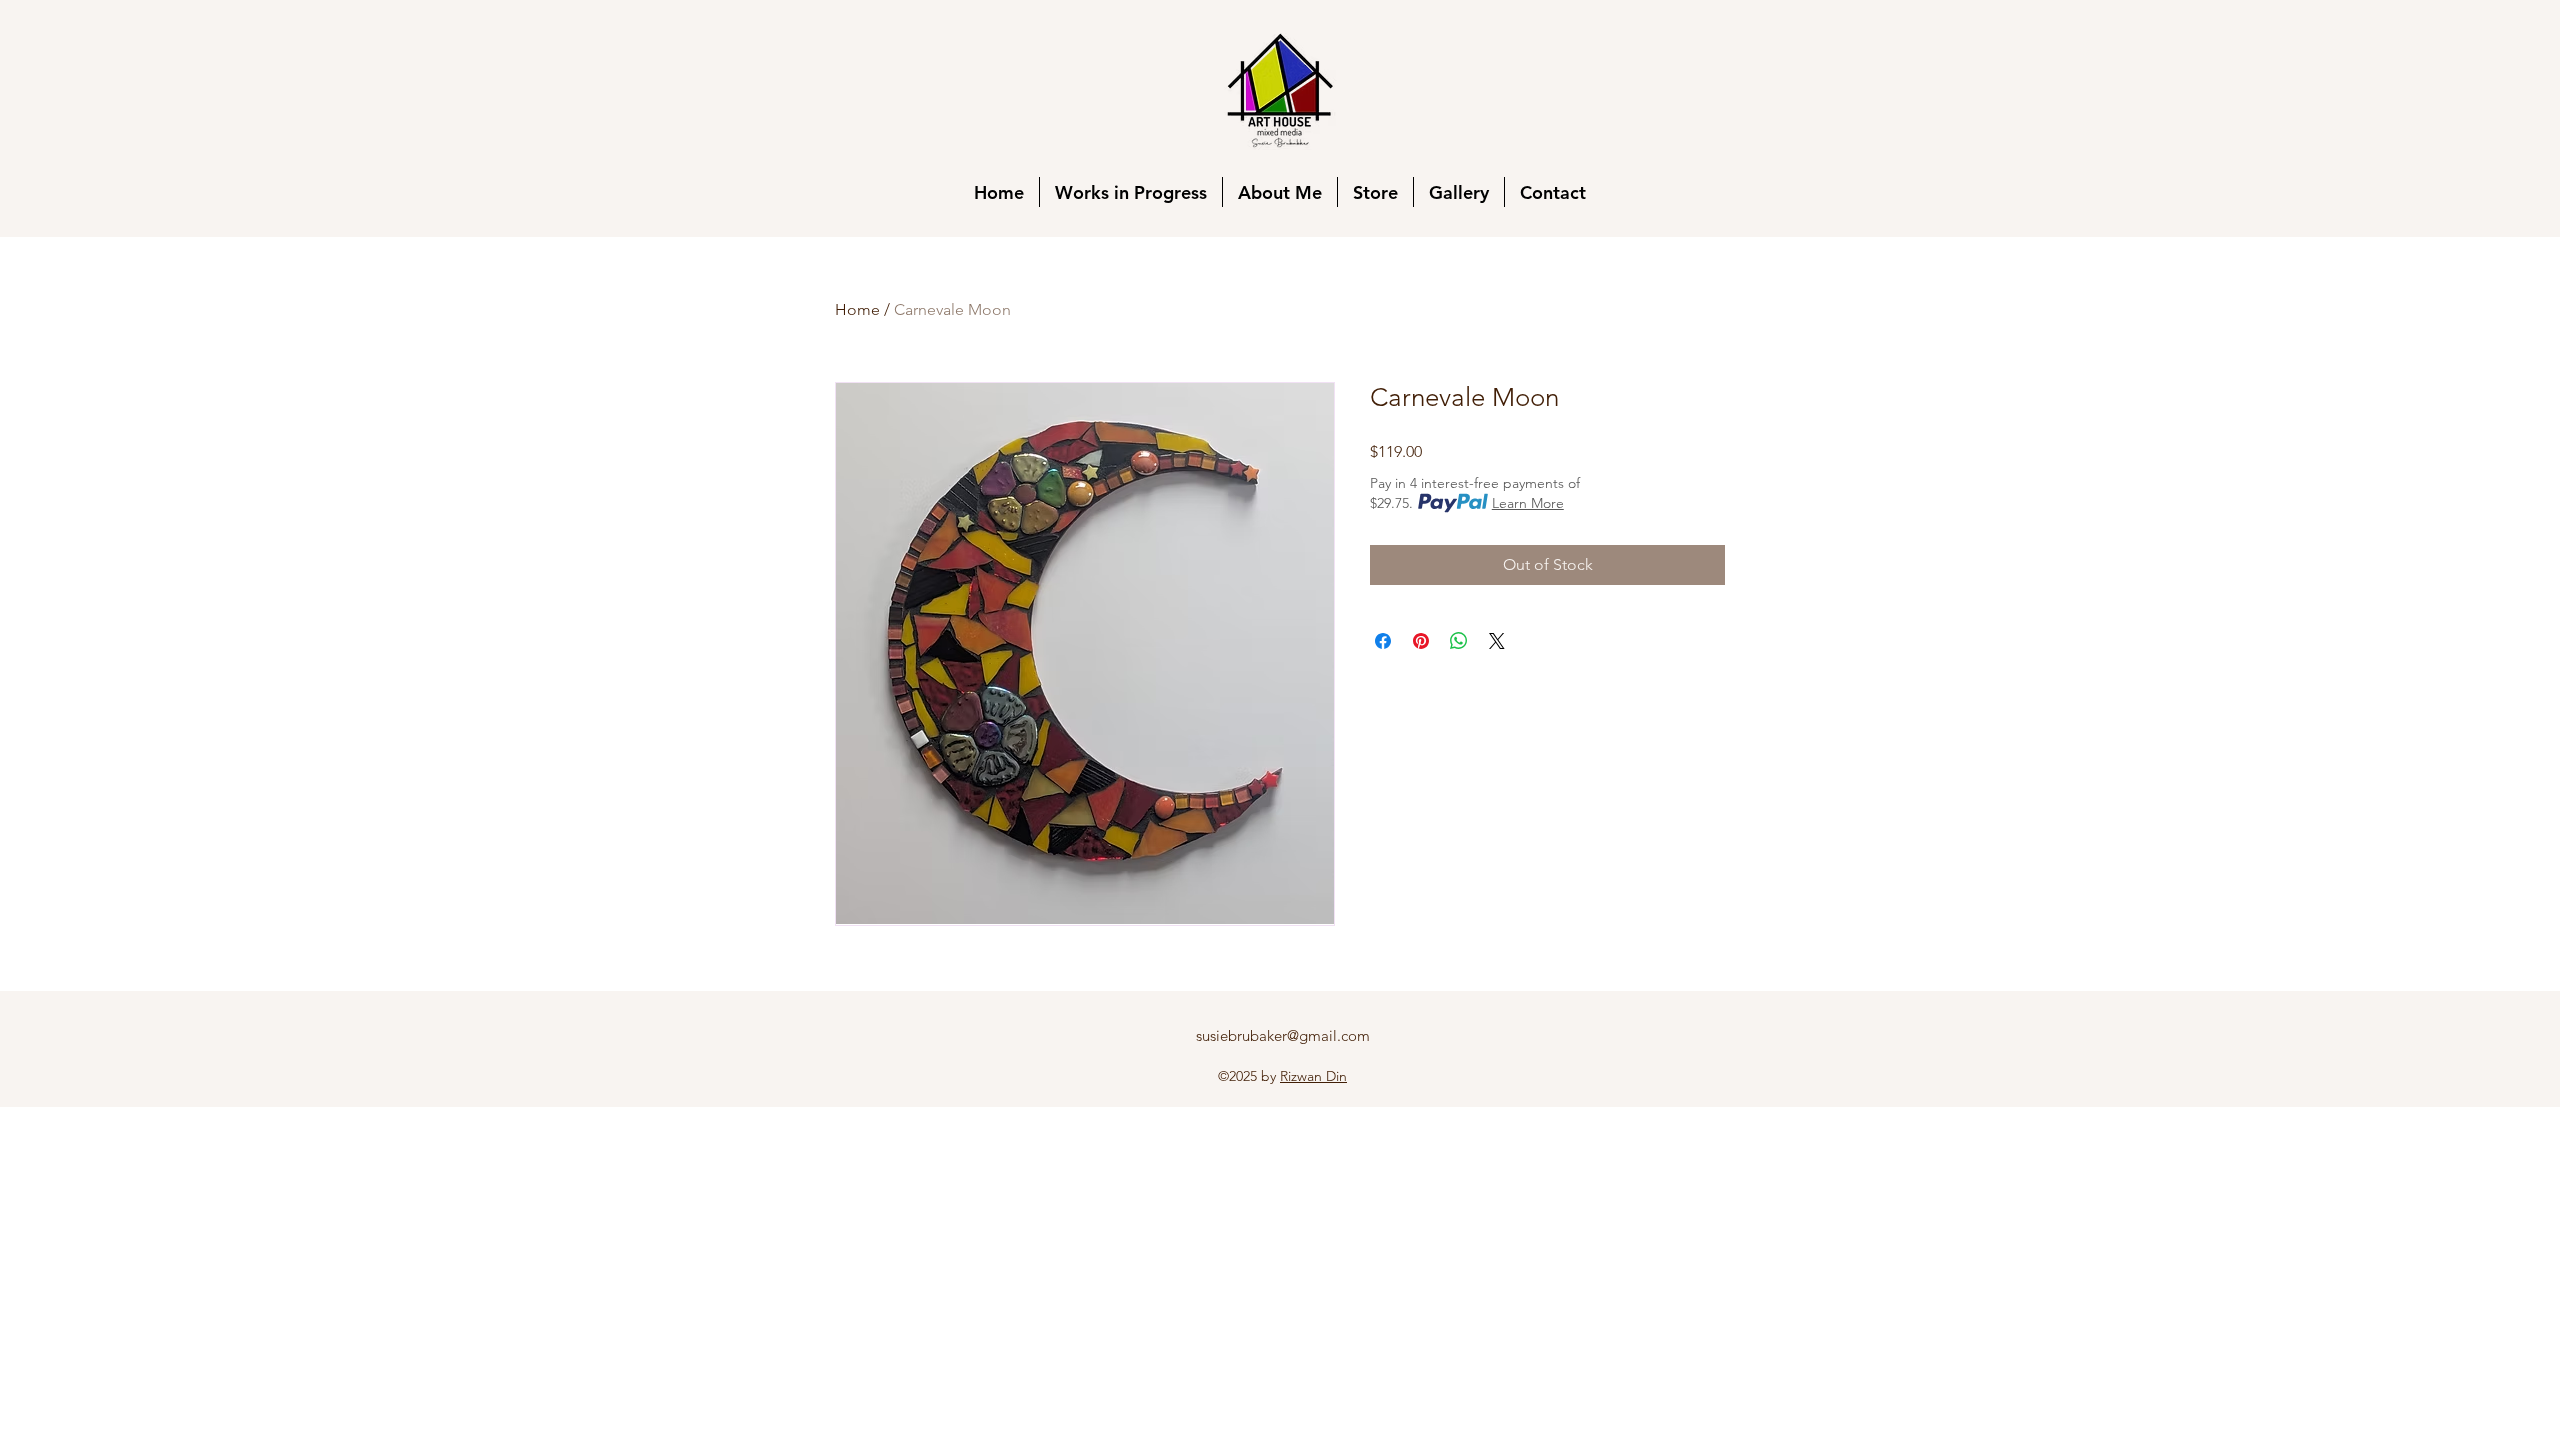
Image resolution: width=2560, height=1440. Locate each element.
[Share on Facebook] (1383, 641)
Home (857, 309)
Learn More (1528, 503)
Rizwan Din (1313, 1076)
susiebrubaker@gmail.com (1283, 1035)
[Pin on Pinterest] (1421, 641)
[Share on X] (1497, 641)
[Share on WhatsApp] (1459, 641)
